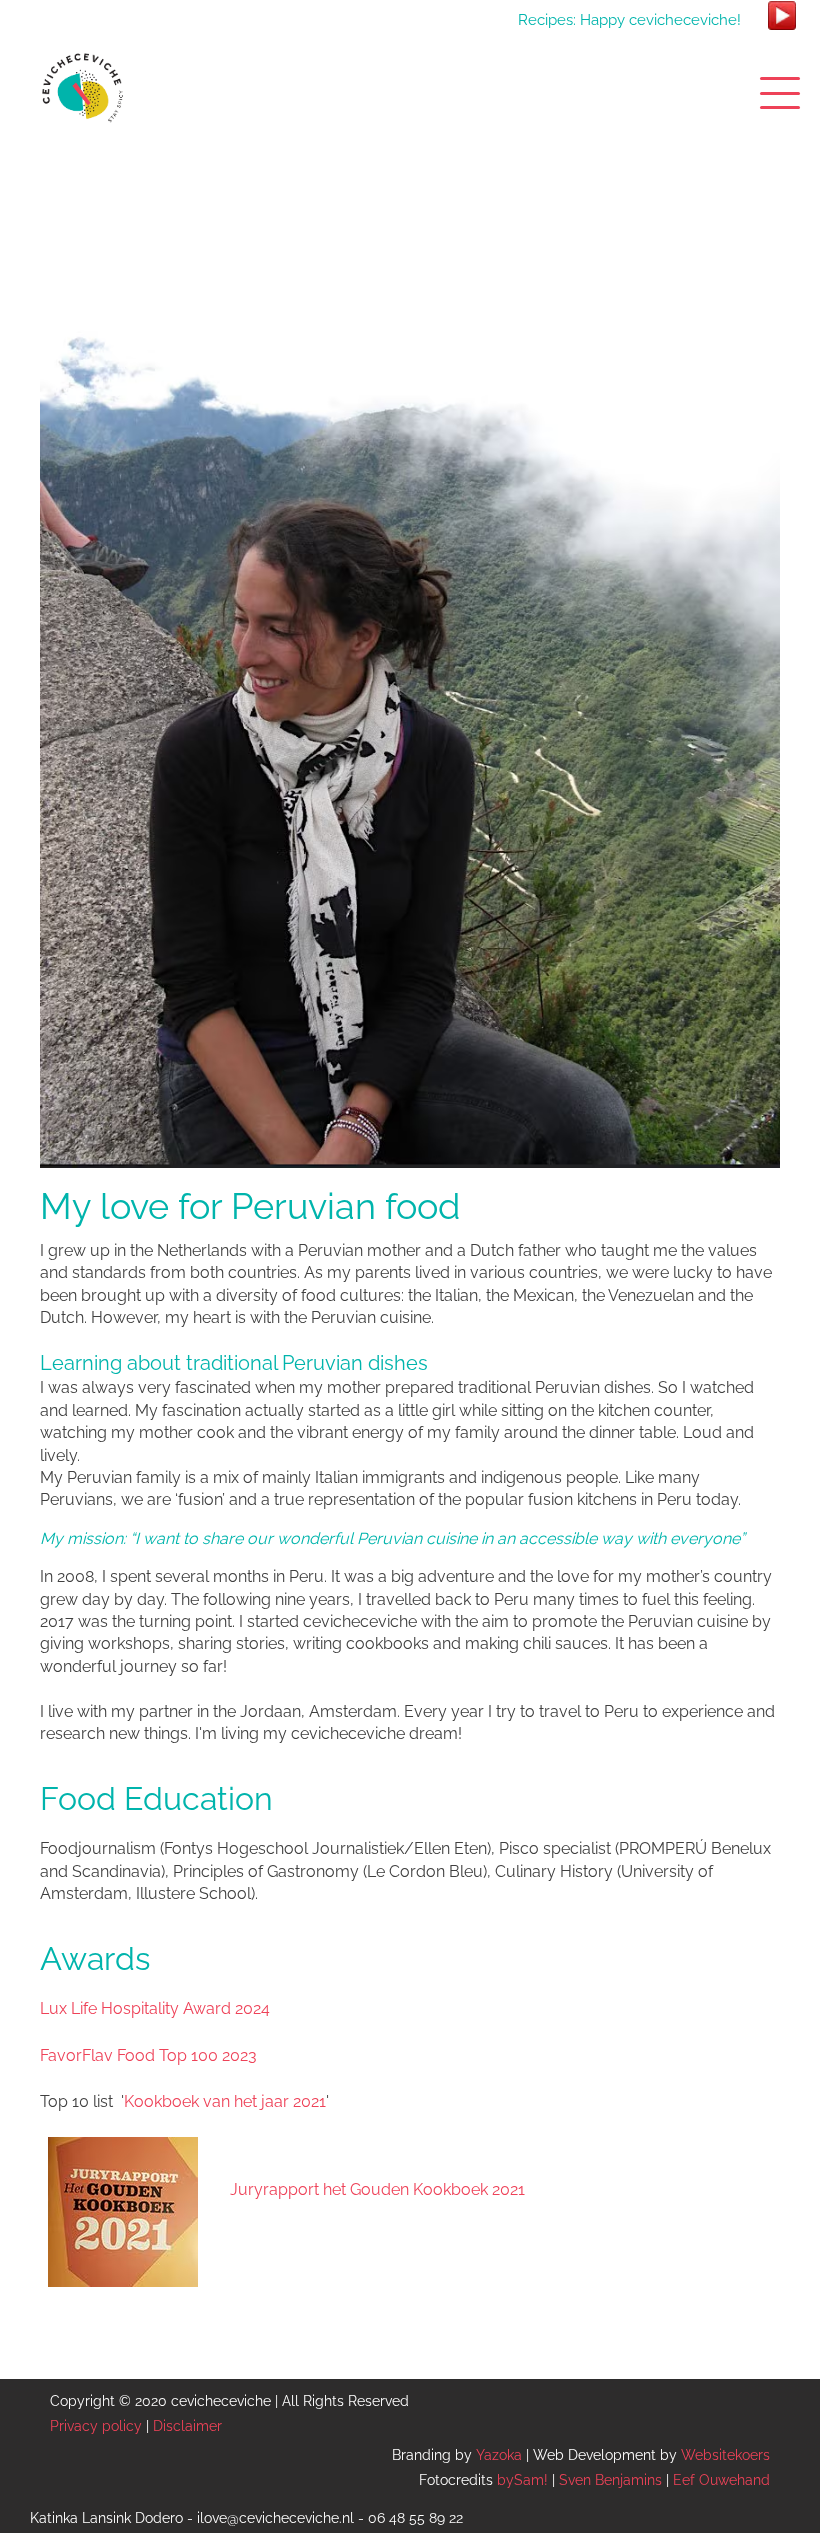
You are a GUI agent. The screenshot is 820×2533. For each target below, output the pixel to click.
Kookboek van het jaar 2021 (225, 2101)
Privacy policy (96, 2426)
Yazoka (499, 2455)
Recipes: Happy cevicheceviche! (629, 19)
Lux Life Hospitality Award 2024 (155, 2008)
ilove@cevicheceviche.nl (275, 2518)
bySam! (522, 2480)
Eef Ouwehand (721, 2480)
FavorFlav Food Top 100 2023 (148, 2055)
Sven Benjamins (610, 2480)
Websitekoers (725, 2455)
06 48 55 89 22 (415, 2518)
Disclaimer (187, 2426)
